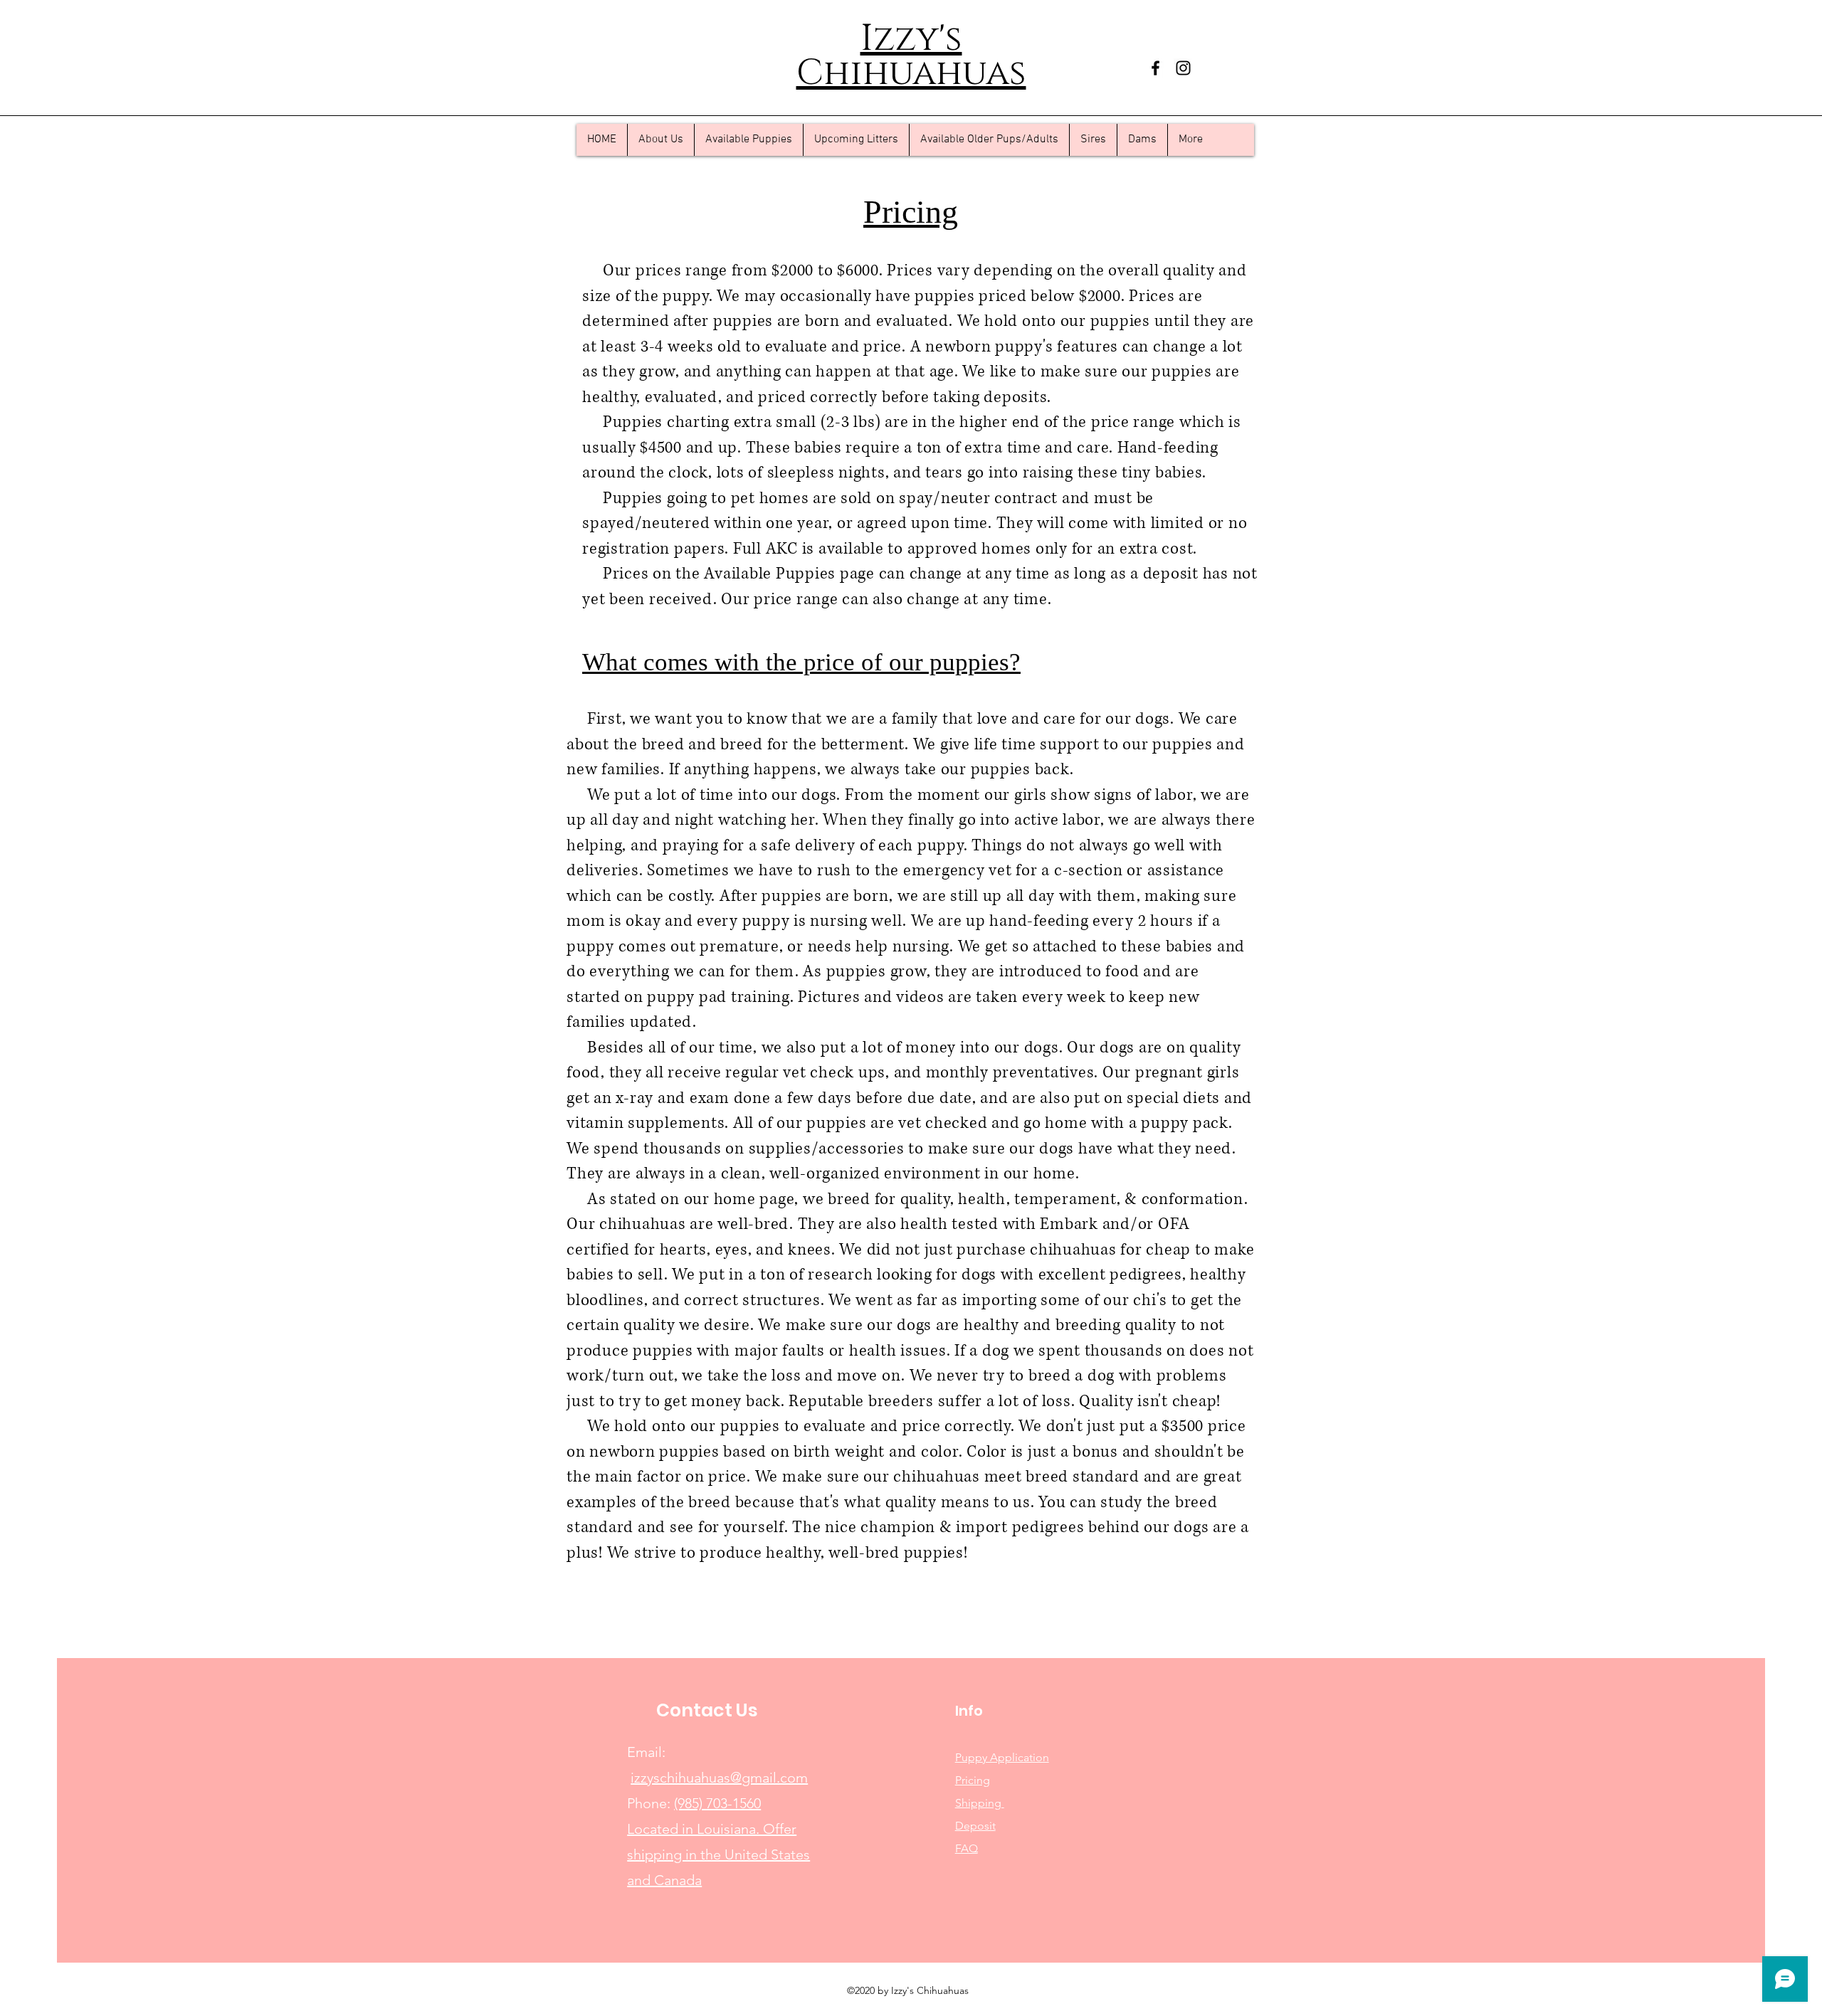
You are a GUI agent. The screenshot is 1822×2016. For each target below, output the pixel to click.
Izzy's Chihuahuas (911, 56)
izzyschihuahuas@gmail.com (719, 1778)
